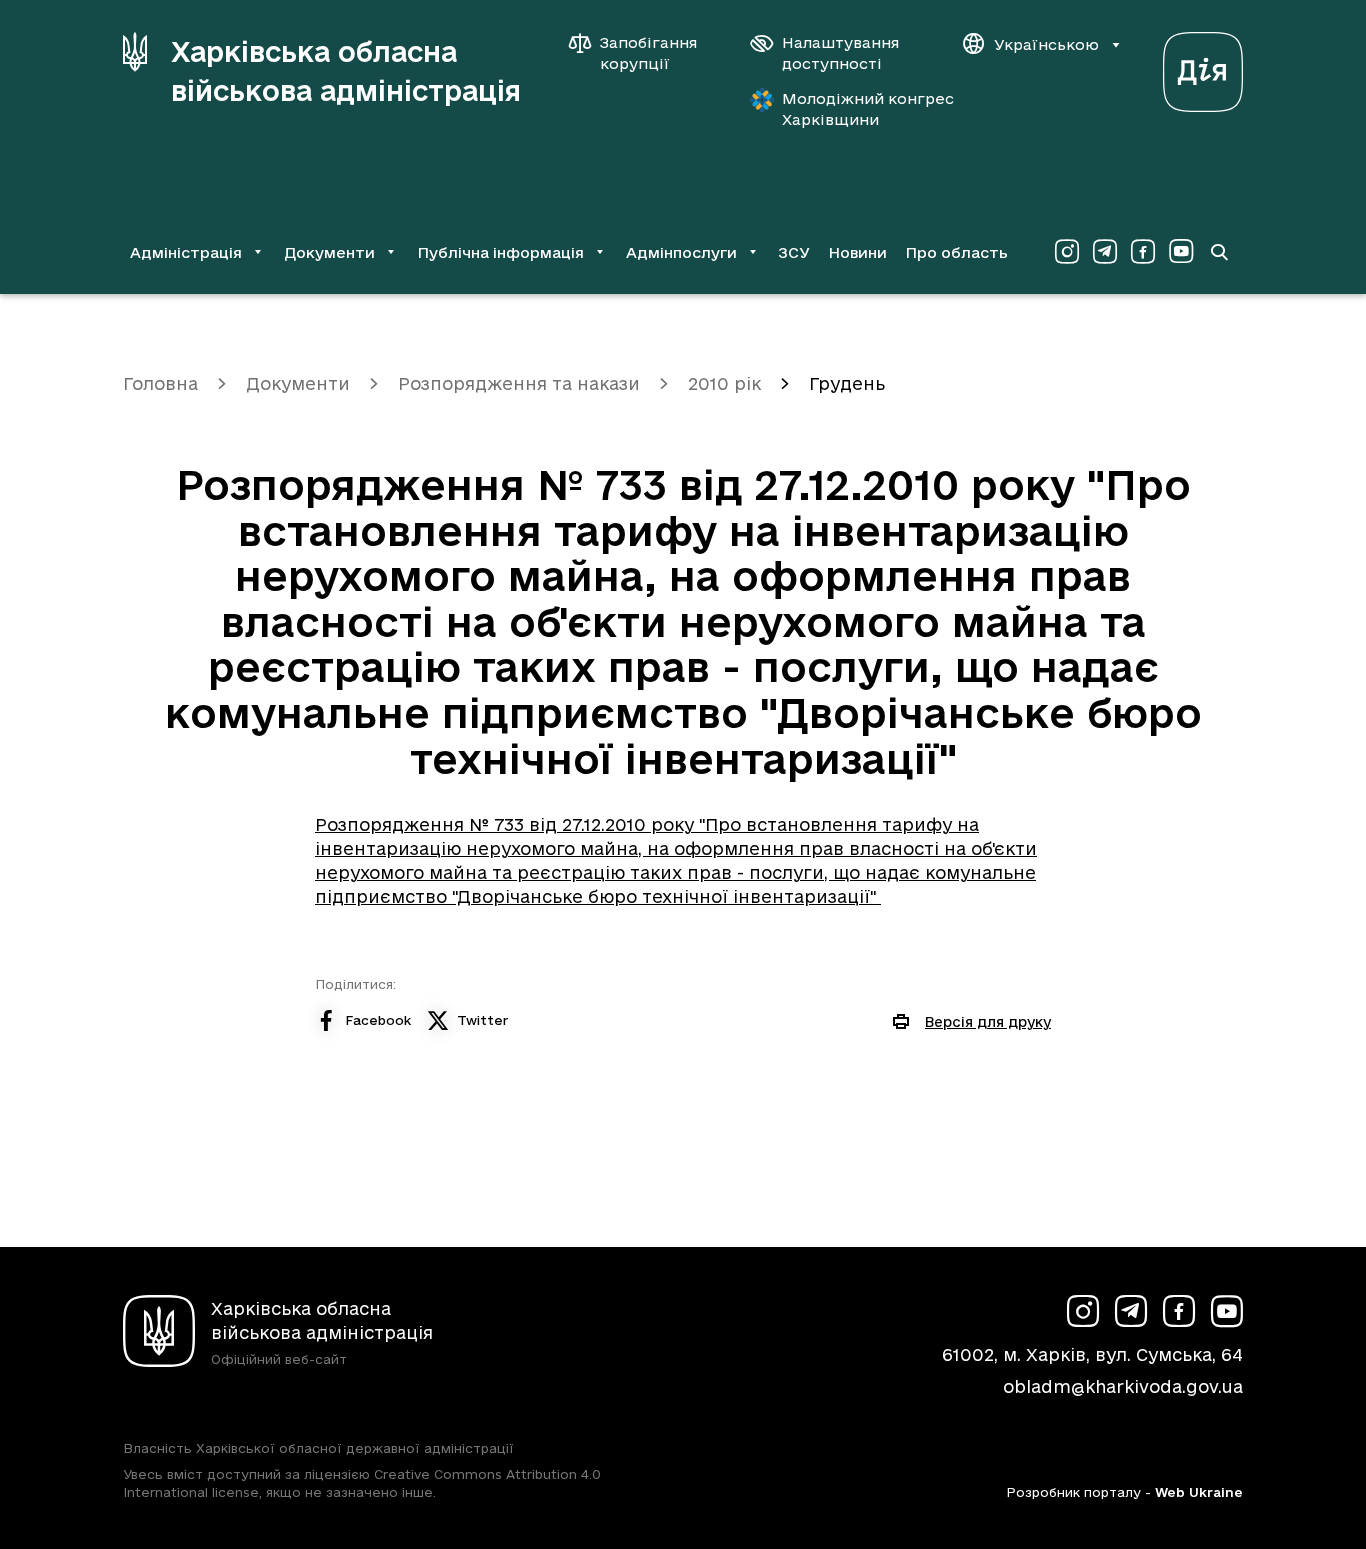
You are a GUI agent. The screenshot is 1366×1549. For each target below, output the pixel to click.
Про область (956, 252)
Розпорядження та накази (519, 383)
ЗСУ (794, 252)
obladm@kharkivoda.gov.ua (1123, 1386)
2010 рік (724, 383)
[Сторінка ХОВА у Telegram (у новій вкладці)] (1105, 252)
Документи (298, 383)
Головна (160, 383)
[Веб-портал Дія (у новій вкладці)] (1203, 66)
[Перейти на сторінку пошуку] (1219, 252)
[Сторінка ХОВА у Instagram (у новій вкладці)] (1067, 252)
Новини (857, 252)
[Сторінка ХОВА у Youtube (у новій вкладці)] (1181, 252)
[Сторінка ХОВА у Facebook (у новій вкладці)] (1143, 252)
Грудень (847, 383)
